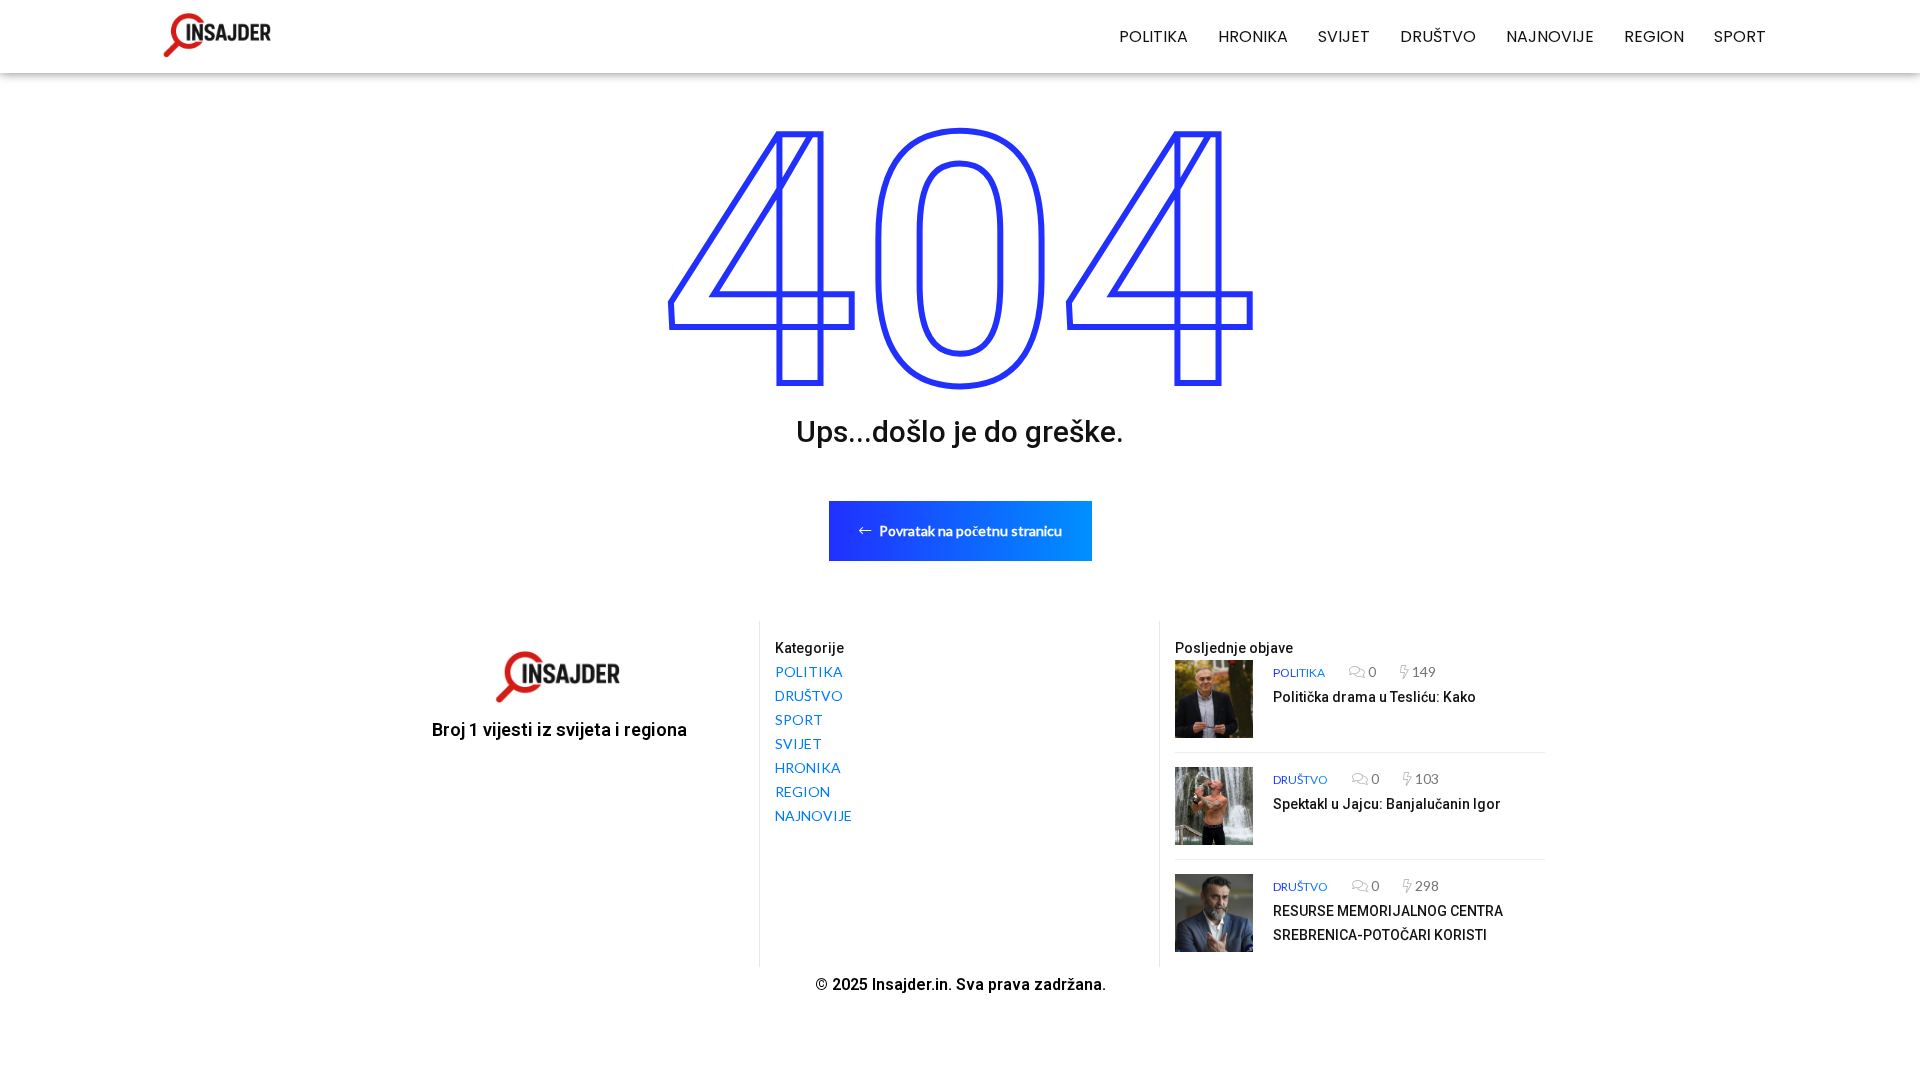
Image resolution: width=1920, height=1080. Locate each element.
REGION (1654, 36)
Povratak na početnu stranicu (969, 530)
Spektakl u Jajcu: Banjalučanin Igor (1387, 804)
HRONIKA (1253, 36)
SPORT (1740, 36)
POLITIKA (1153, 36)
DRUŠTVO (1438, 36)
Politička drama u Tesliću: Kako (1374, 697)
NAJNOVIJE (1550, 36)
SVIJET (1344, 36)
